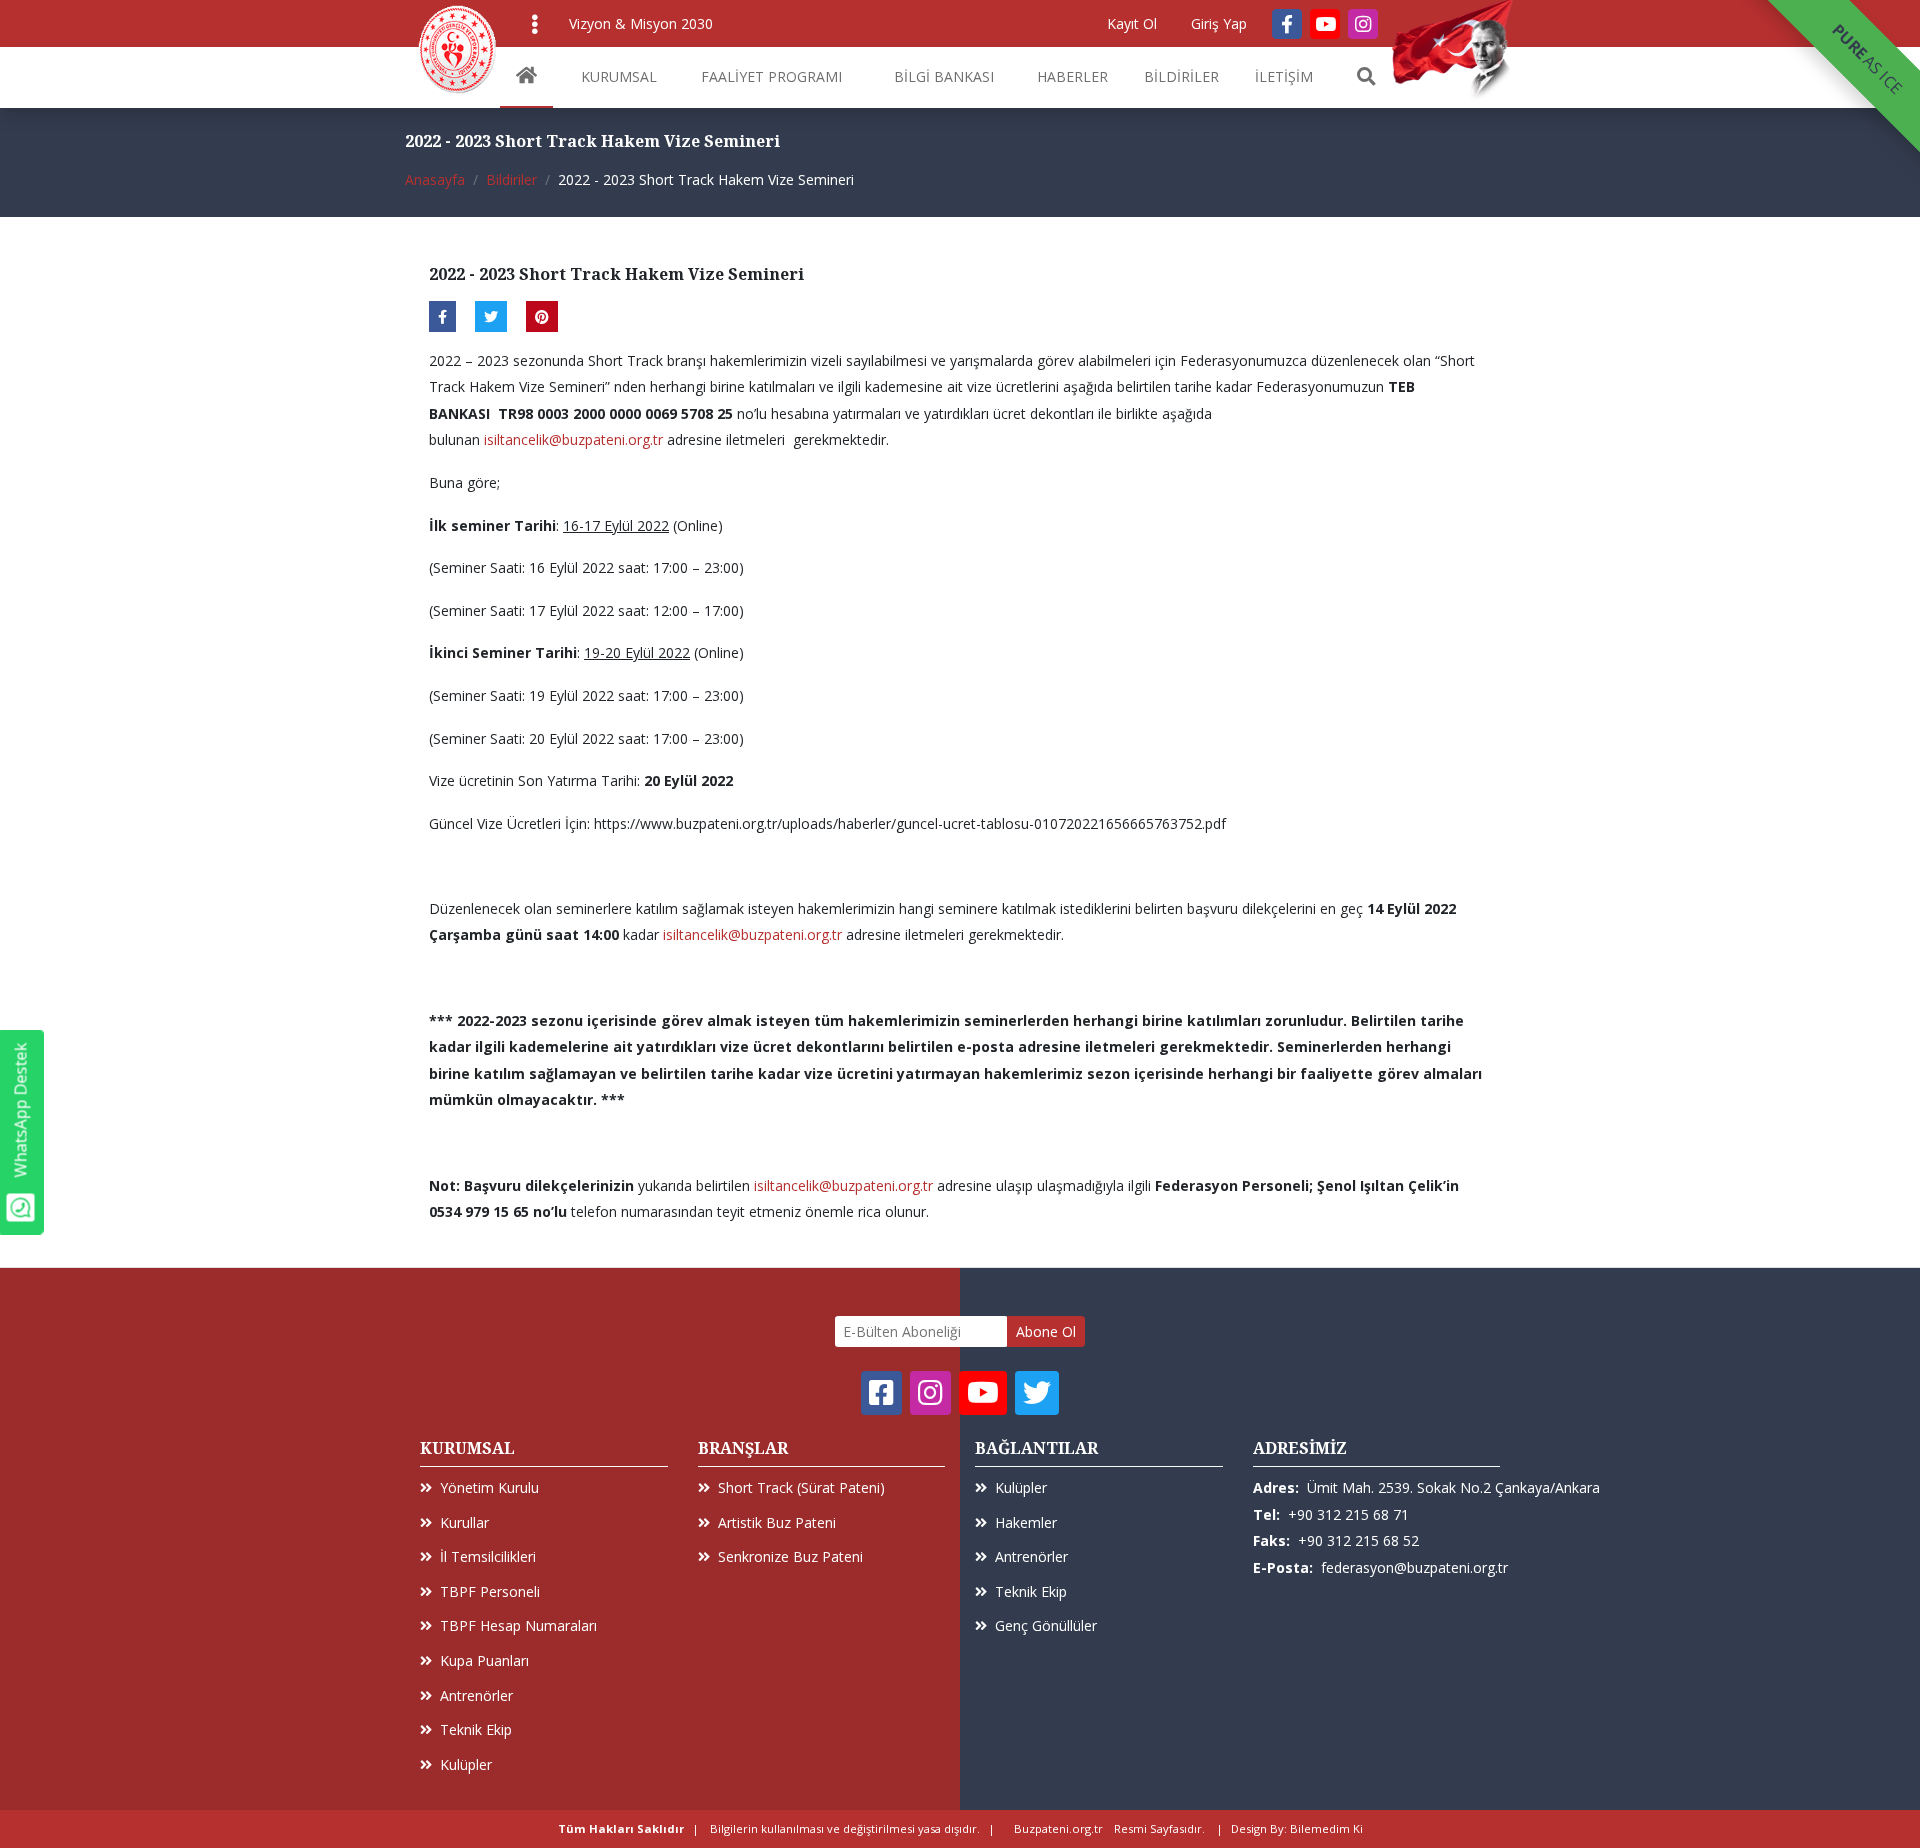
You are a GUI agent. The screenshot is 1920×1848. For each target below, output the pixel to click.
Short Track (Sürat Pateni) (801, 1487)
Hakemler (1026, 1522)
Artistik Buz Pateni (777, 1522)
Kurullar (464, 1522)
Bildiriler (511, 179)
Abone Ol (1046, 1331)
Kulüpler (466, 1764)
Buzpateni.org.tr (1058, 1828)
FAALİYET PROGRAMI (771, 76)
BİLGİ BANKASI (944, 76)
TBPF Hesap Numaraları (518, 1625)
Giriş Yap (1219, 23)
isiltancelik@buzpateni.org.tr (573, 439)
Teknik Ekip (476, 1729)
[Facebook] (1287, 24)
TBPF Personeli (490, 1591)
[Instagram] (1363, 24)
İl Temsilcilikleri (488, 1556)
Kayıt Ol (1132, 23)
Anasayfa (435, 179)
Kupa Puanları (484, 1660)
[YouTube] (1325, 24)
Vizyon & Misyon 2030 (641, 23)
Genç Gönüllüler (1046, 1625)
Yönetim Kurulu (489, 1487)
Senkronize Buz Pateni (790, 1556)
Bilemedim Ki (1326, 1828)
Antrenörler (476, 1695)
